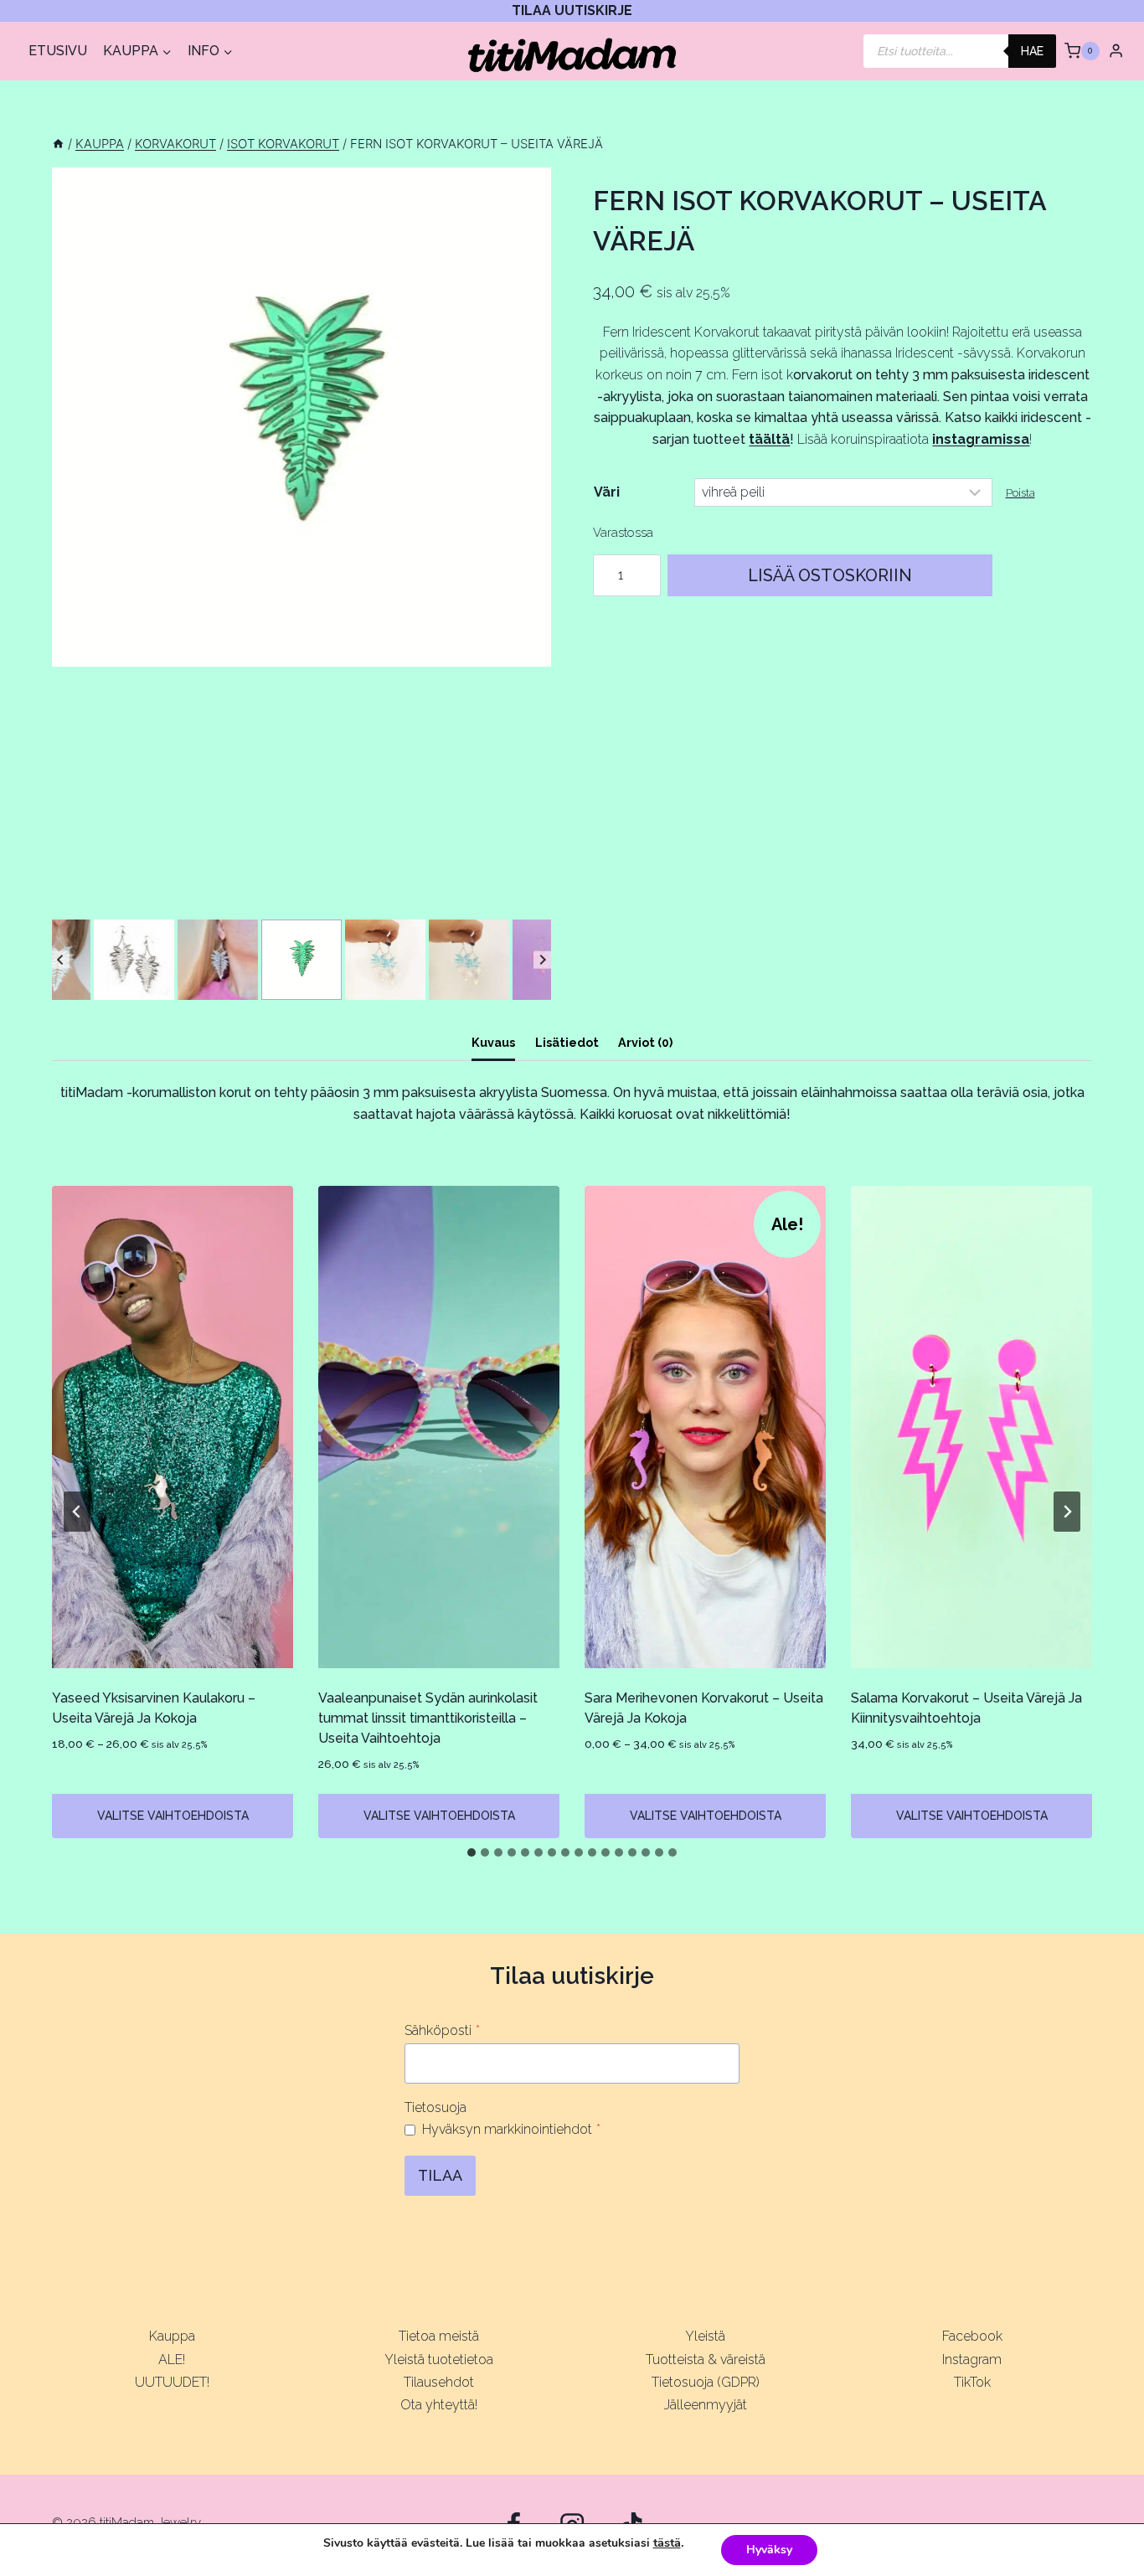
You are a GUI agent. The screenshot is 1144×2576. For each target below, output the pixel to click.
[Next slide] (542, 960)
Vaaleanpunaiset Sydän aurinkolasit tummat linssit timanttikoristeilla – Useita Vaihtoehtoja (428, 1718)
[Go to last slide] (77, 1512)
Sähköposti (442, 2030)
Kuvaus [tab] (493, 1042)
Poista (1020, 493)
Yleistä (705, 2336)
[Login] (1116, 50)
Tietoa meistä (439, 2336)
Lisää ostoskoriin (830, 575)
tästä (667, 2543)
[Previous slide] (61, 960)
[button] (134, 960)
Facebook (972, 2336)
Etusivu (58, 51)
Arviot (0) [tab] (645, 1042)
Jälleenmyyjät (706, 2405)
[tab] (472, 1852)
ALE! (172, 2360)
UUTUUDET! (172, 2382)
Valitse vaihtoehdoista (173, 1816)
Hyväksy (769, 2550)
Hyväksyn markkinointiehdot (511, 2129)
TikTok (972, 2382)
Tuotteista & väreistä (706, 2360)
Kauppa (172, 2336)
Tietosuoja (435, 2107)
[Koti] (58, 144)
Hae (1032, 51)
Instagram (972, 2360)
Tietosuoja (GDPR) (706, 2382)
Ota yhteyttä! (439, 2405)
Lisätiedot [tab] (567, 1042)
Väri (607, 492)
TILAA (440, 2175)
